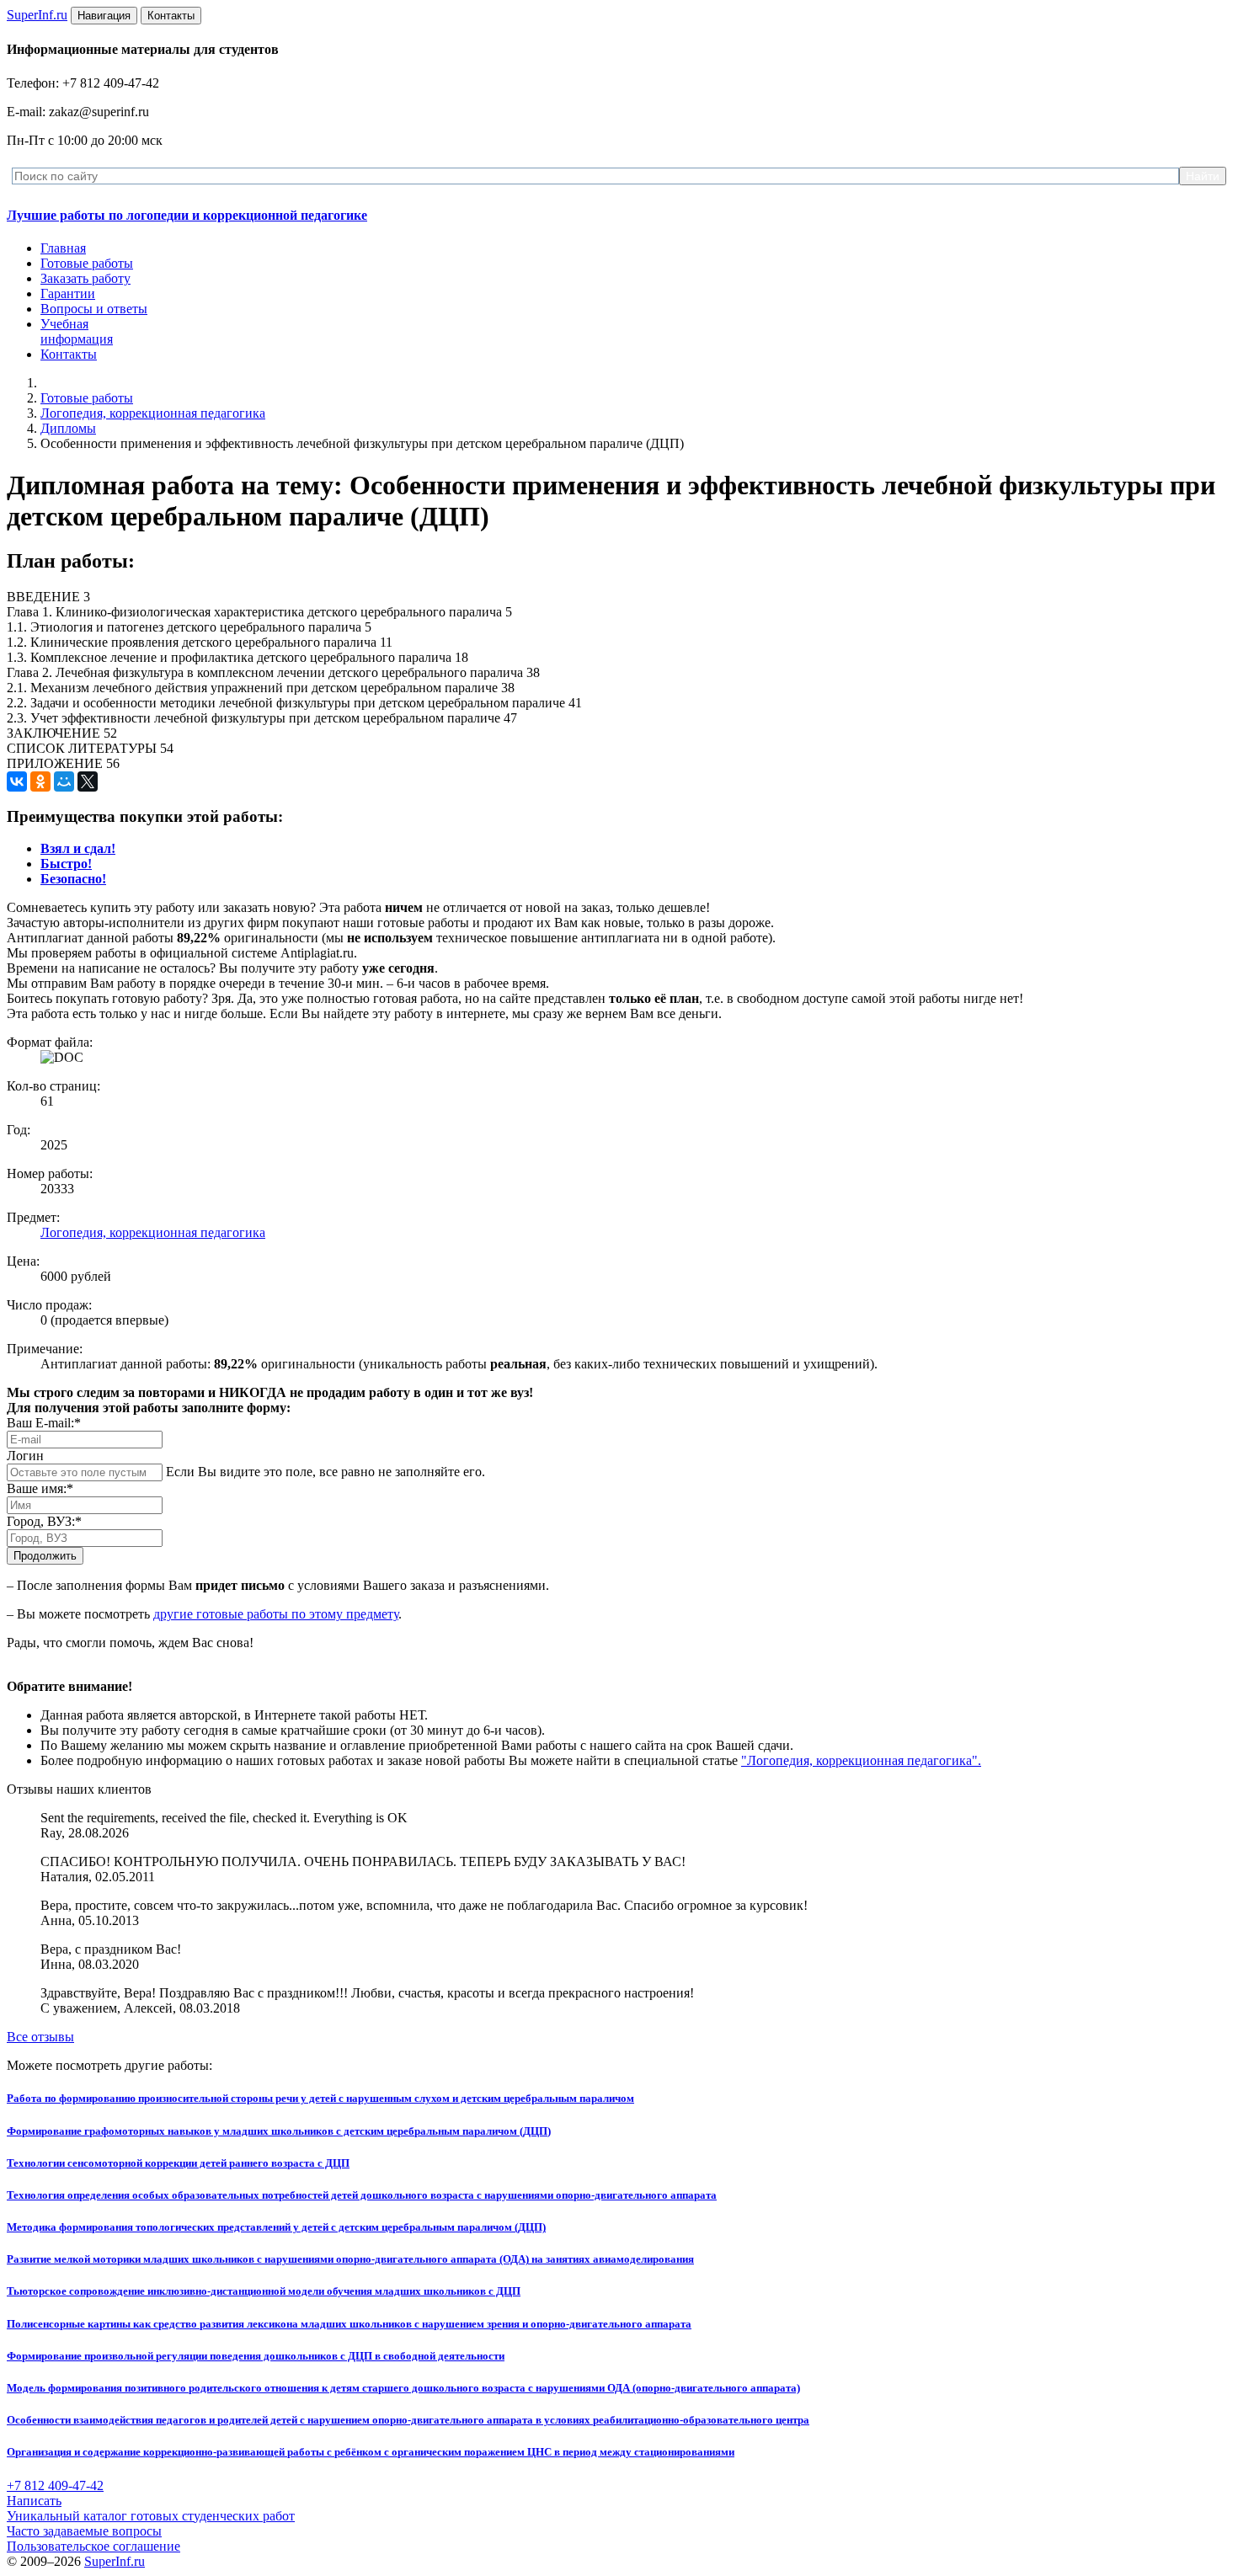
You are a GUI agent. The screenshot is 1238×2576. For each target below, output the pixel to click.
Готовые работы (87, 263)
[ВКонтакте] (17, 781)
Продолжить (45, 1556)
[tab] (78, 848)
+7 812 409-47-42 (55, 2485)
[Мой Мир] (64, 781)
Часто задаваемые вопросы (84, 2531)
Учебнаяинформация (77, 331)
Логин (25, 1456)
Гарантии (68, 293)
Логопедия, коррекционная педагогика (153, 413)
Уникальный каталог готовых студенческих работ (151, 2516)
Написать (34, 2501)
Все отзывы (40, 2037)
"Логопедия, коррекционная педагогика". (861, 1760)
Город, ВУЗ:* (44, 1521)
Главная (63, 248)
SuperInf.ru (115, 2561)
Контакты (69, 354)
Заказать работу (85, 278)
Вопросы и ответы (94, 309)
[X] (88, 781)
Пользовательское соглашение (93, 2546)
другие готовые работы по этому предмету (276, 1614)
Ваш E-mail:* (44, 1423)
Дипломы (68, 428)
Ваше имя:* (40, 1488)
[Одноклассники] (40, 781)
